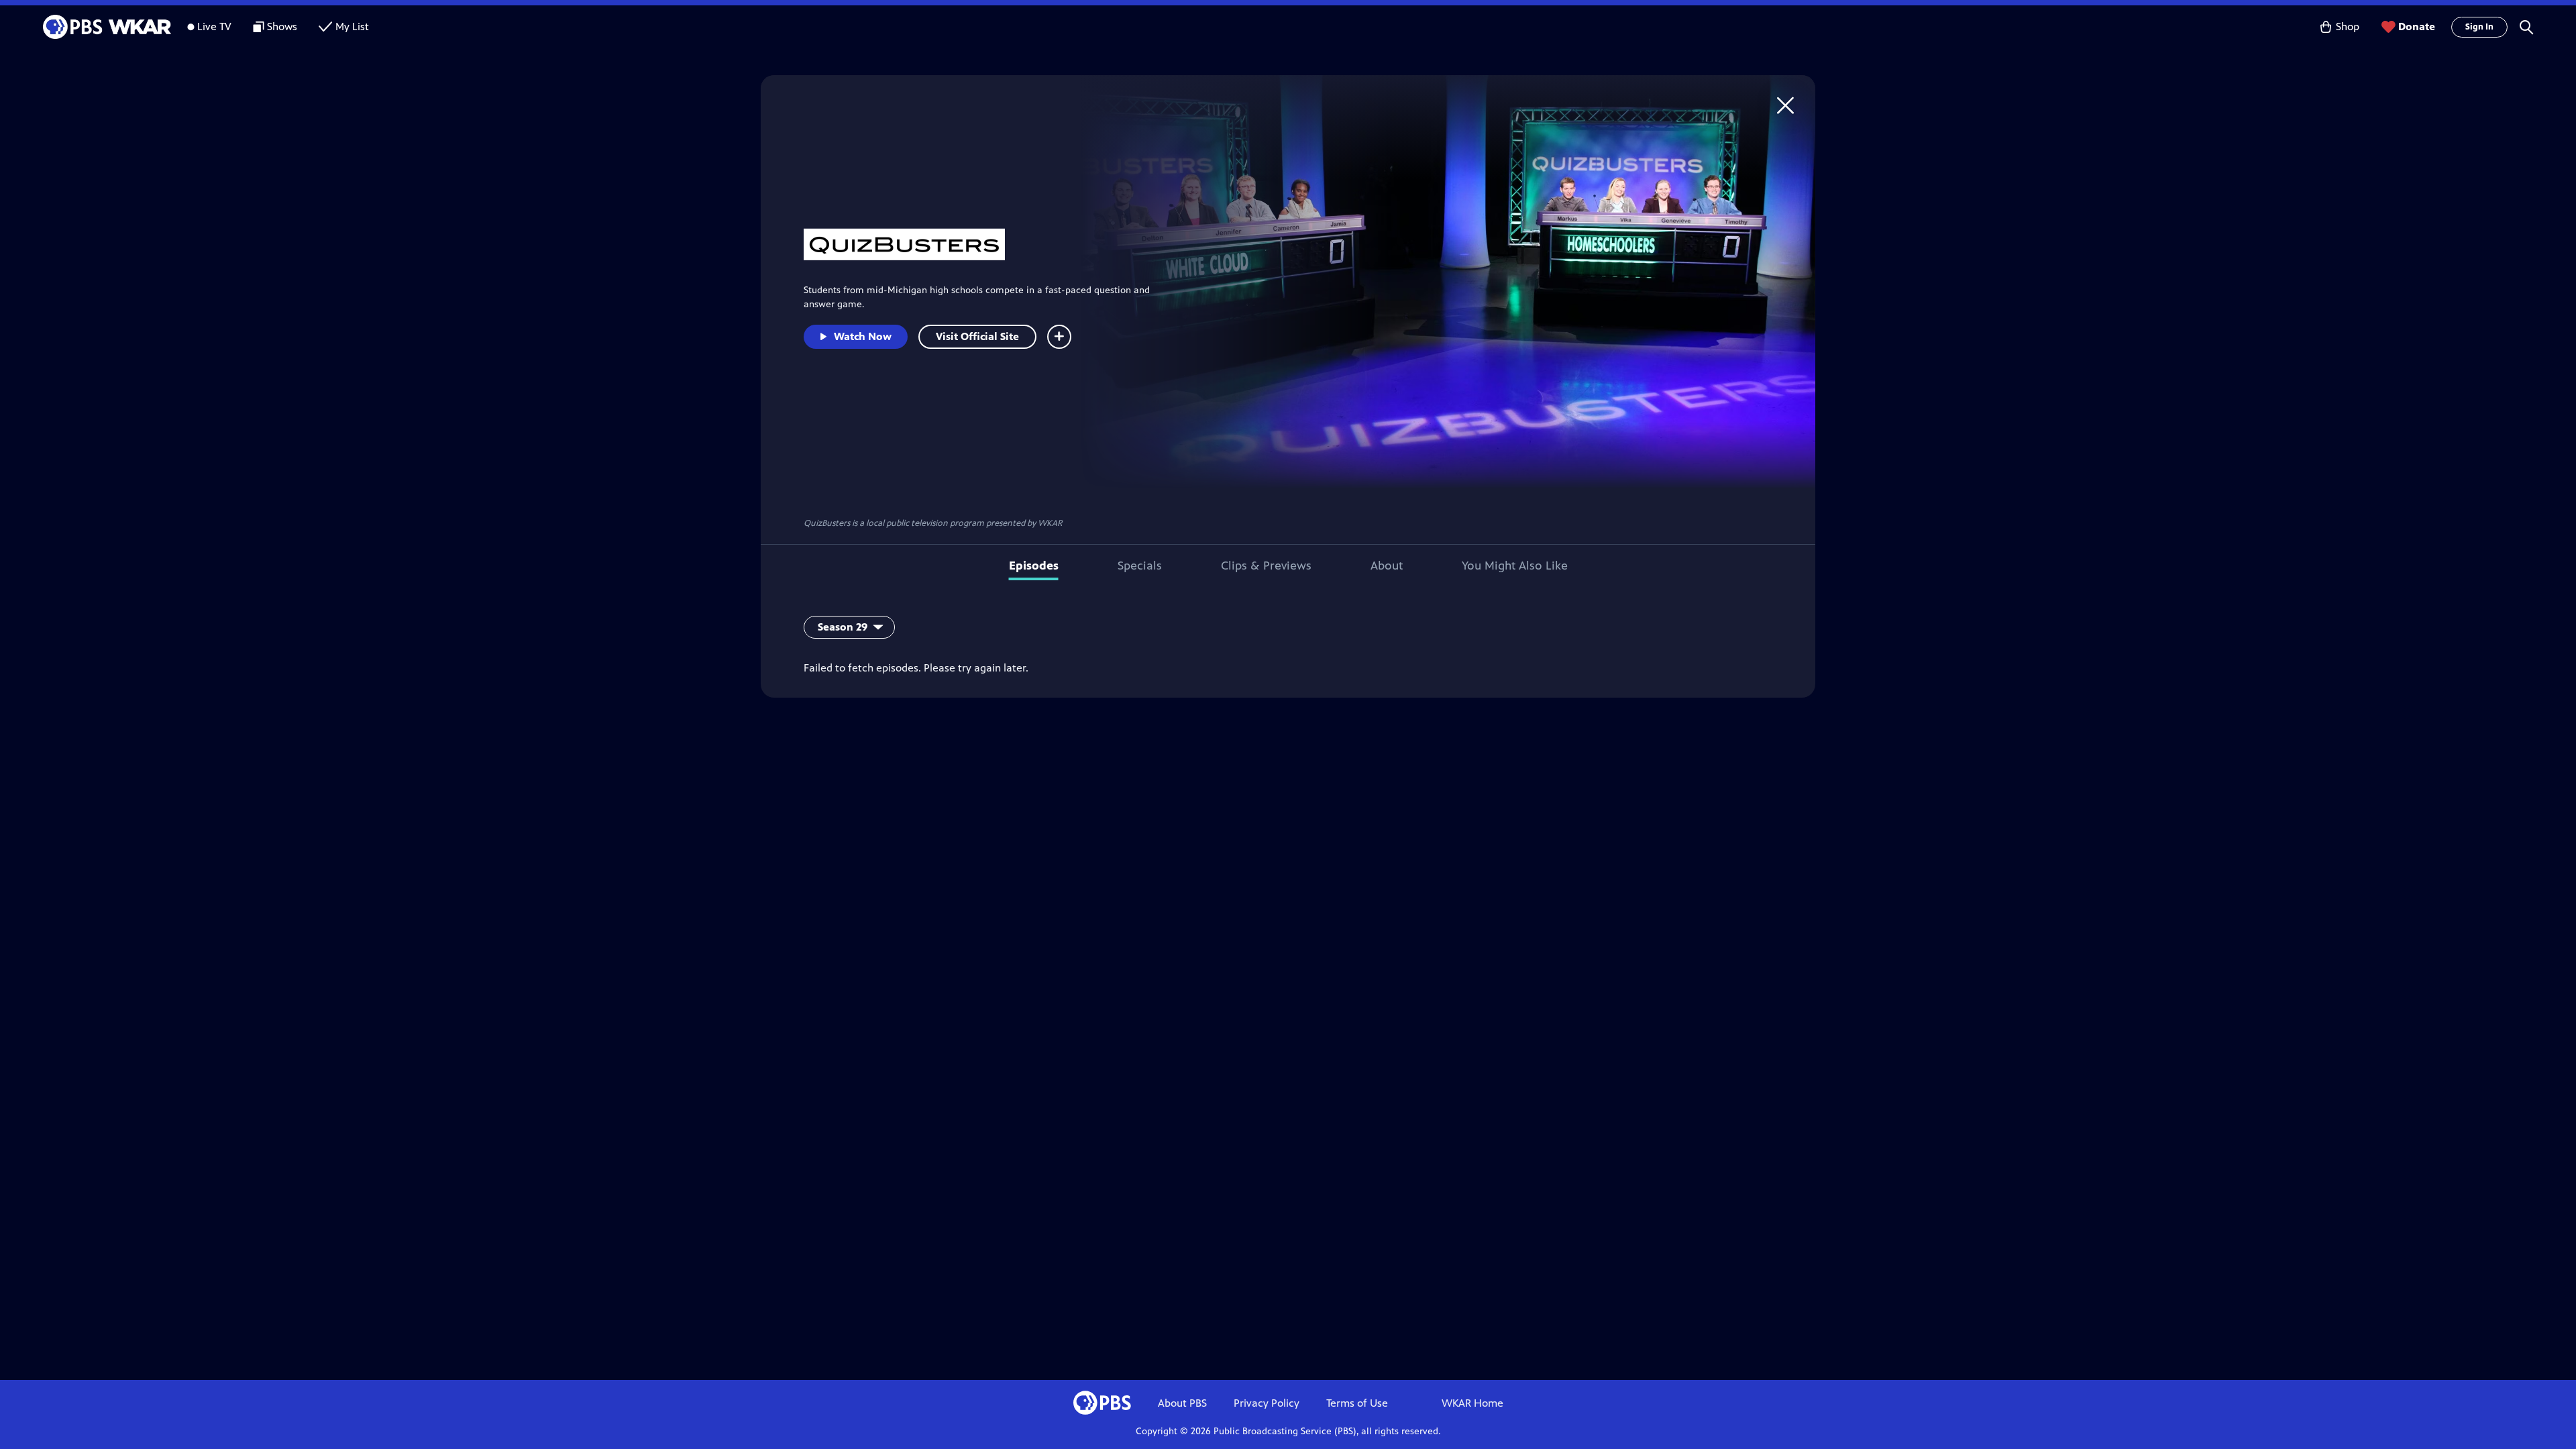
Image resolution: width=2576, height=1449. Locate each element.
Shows (282, 26)
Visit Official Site (977, 336)
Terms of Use (1357, 1403)
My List (352, 26)
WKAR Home (1472, 1403)
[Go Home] (1785, 105)
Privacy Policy (1267, 1403)
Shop (2348, 26)
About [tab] (1387, 566)
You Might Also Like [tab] (1515, 566)
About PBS (1182, 1403)
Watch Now (863, 336)
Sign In (2479, 27)
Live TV (214, 26)
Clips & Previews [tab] (1266, 566)
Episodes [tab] (1034, 566)
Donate (2417, 26)
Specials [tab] (1140, 566)
